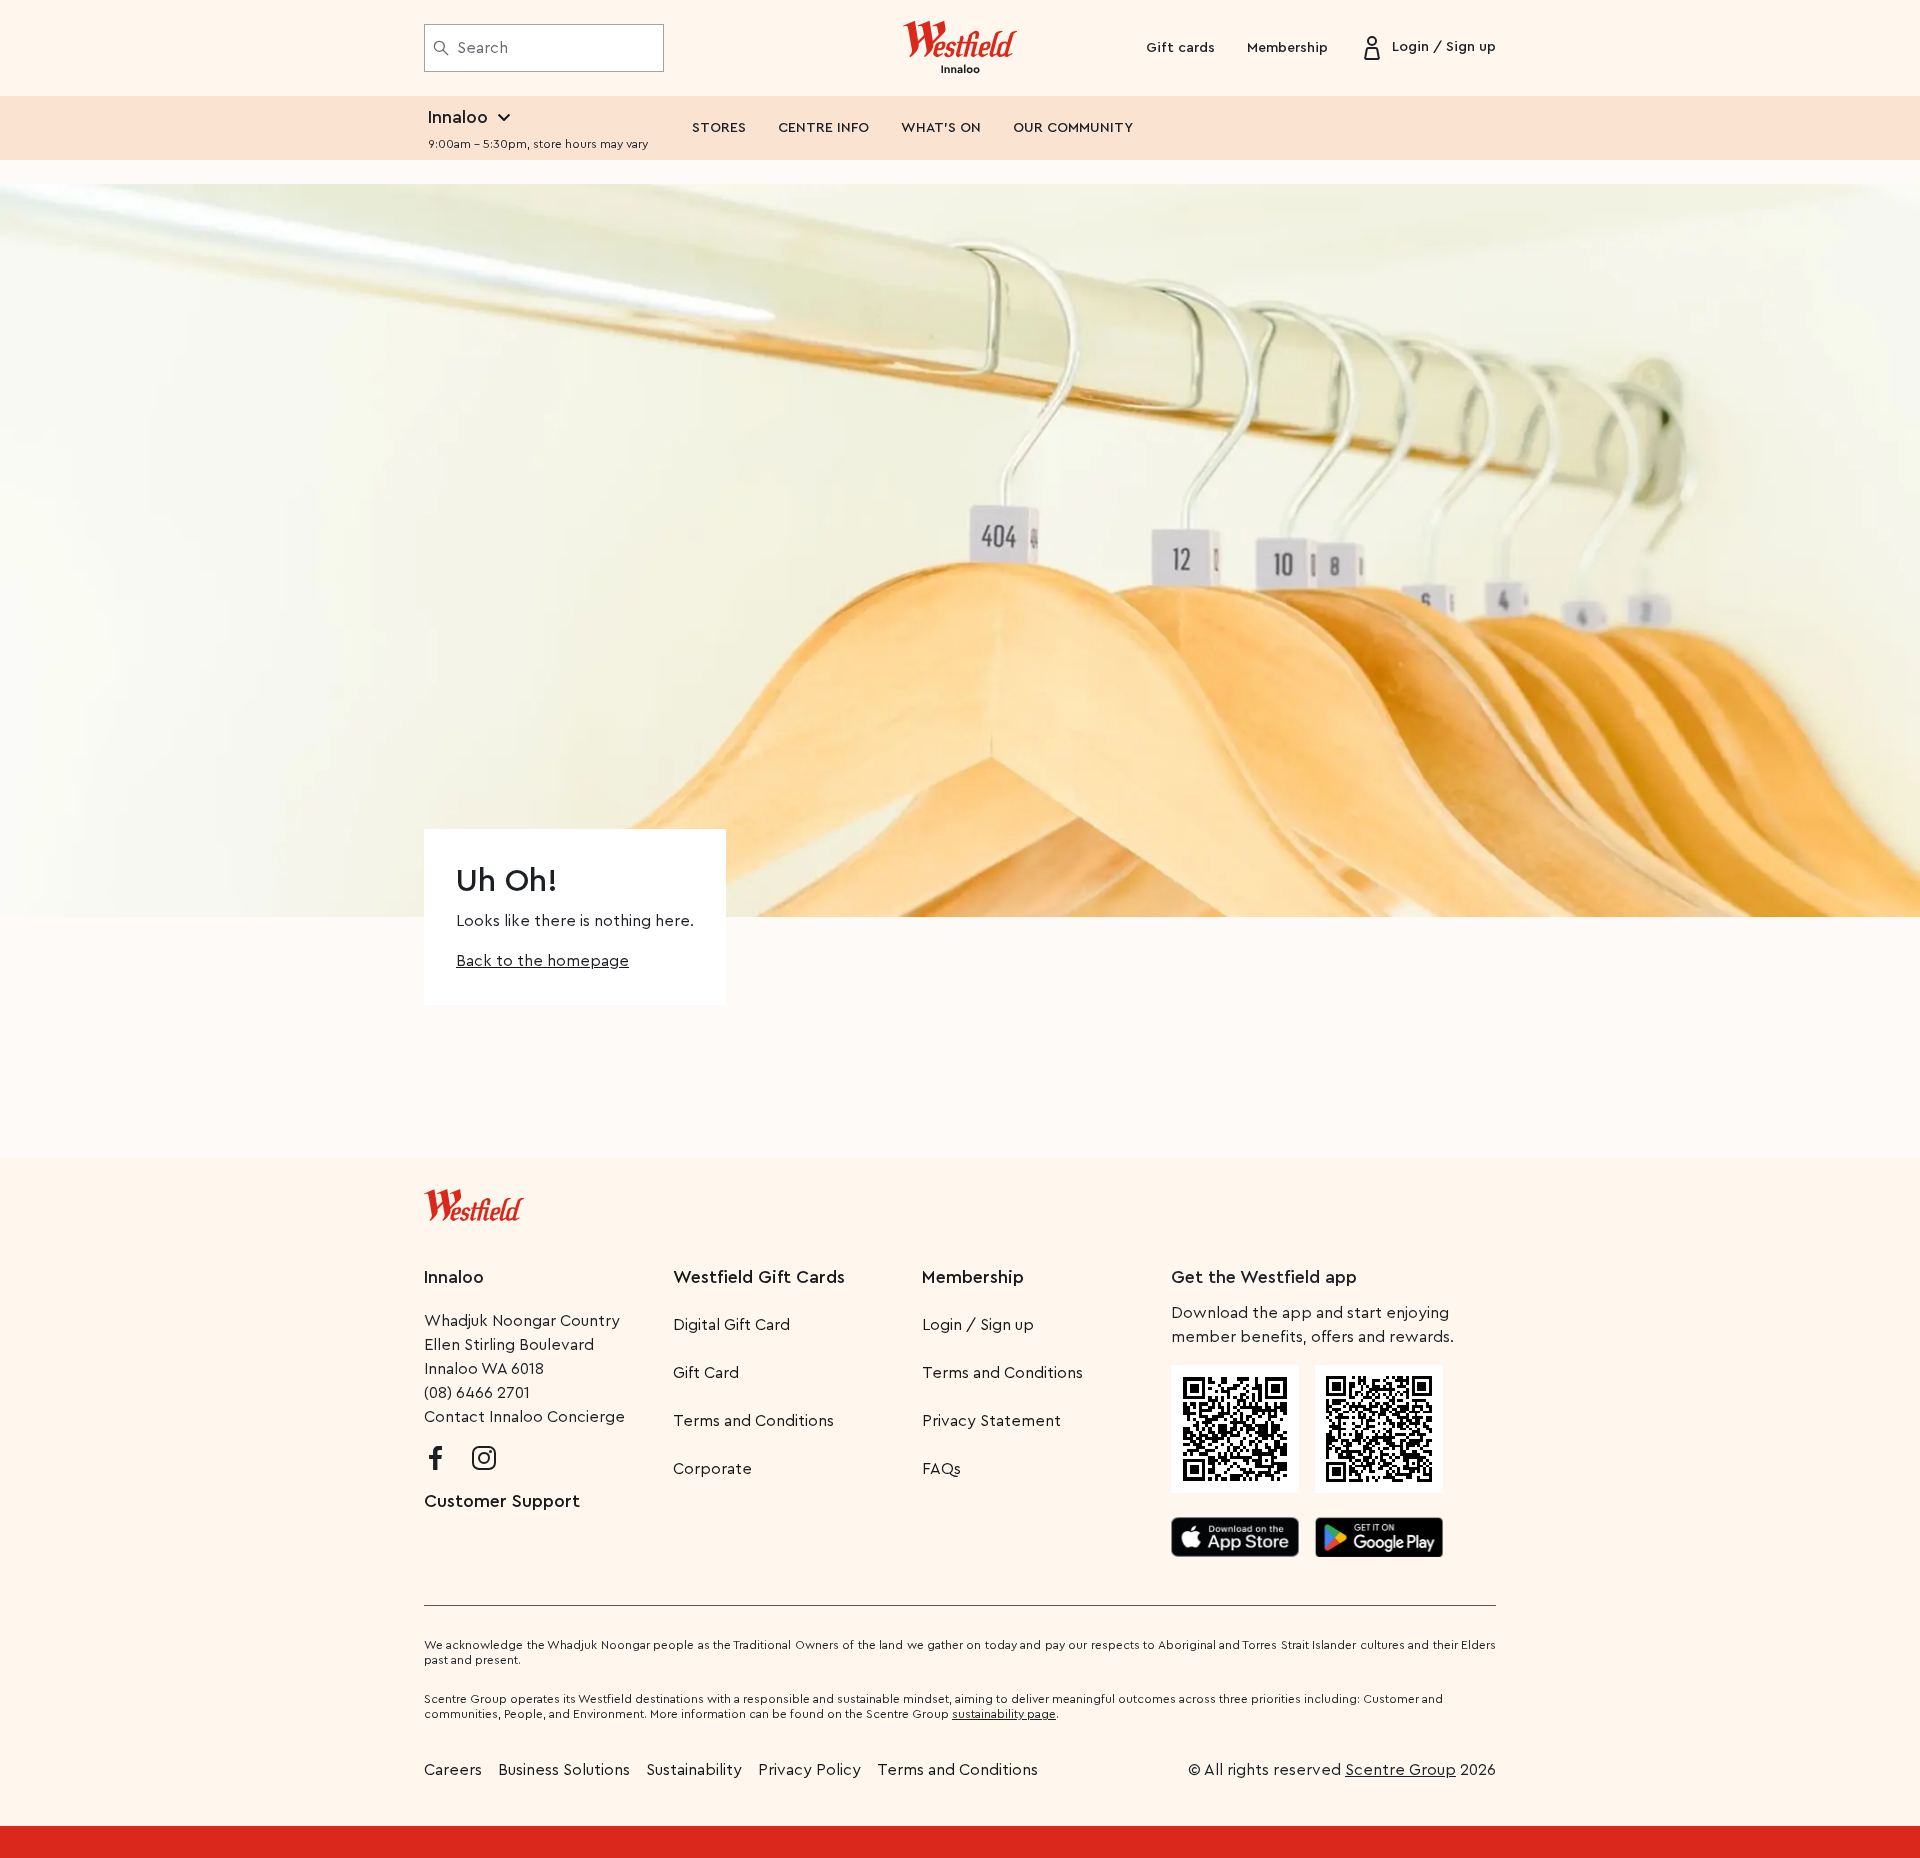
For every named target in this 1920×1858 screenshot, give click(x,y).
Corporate (712, 1469)
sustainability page (1004, 1714)
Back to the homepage (542, 961)
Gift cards (1180, 48)
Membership (1287, 48)
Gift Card (706, 1373)
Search (482, 48)
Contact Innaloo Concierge (524, 1417)
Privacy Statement (991, 1421)
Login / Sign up (978, 1325)
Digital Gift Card (731, 1325)
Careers (453, 1770)
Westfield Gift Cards (759, 1277)
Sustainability (694, 1770)
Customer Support (502, 1501)
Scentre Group (1400, 1770)
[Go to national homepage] (474, 1201)
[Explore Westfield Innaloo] (960, 48)
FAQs (941, 1469)
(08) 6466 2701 (477, 1393)
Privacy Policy (809, 1770)
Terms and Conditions (753, 1421)
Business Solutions (564, 1770)
